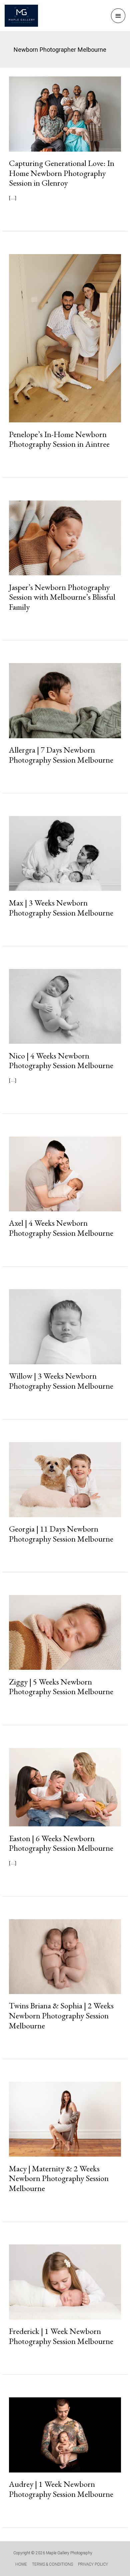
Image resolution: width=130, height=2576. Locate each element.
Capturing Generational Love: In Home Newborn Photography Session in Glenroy (62, 173)
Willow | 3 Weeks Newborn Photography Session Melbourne (61, 1381)
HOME (21, 2564)
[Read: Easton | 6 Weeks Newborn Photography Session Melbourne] (65, 1787)
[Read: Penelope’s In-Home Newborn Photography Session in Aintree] (65, 338)
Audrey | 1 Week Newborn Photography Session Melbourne (61, 2489)
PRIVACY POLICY (93, 2564)
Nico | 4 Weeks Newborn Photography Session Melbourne (61, 1060)
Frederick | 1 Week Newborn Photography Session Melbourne (61, 2336)
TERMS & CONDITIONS (52, 2564)
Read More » (35, 213)
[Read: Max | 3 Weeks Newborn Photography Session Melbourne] (65, 853)
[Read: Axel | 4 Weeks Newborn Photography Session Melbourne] (65, 1173)
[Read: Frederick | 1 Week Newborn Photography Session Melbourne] (65, 2282)
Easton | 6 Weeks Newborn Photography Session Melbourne (61, 1843)
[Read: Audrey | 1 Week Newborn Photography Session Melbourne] (65, 2435)
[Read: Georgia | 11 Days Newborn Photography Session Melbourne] (65, 1479)
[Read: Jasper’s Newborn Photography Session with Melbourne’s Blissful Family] (65, 538)
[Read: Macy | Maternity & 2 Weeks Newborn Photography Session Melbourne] (65, 2119)
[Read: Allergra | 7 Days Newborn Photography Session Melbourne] (65, 700)
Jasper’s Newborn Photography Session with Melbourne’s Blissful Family (62, 597)
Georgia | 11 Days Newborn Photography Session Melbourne (61, 1534)
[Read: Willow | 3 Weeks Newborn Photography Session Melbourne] (65, 1326)
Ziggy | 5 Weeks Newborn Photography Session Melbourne (61, 1687)
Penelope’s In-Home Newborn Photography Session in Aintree (59, 439)
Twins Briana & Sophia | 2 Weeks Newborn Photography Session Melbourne (61, 2015)
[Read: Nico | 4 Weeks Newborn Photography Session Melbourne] (65, 1006)
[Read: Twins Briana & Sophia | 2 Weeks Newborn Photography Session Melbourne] (65, 1956)
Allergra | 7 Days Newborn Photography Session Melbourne (61, 755)
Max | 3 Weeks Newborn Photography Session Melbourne (61, 908)
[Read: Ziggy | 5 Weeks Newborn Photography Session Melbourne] (65, 1632)
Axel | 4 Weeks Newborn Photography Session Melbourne (61, 1228)
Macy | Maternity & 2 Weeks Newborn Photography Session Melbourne (59, 2178)
